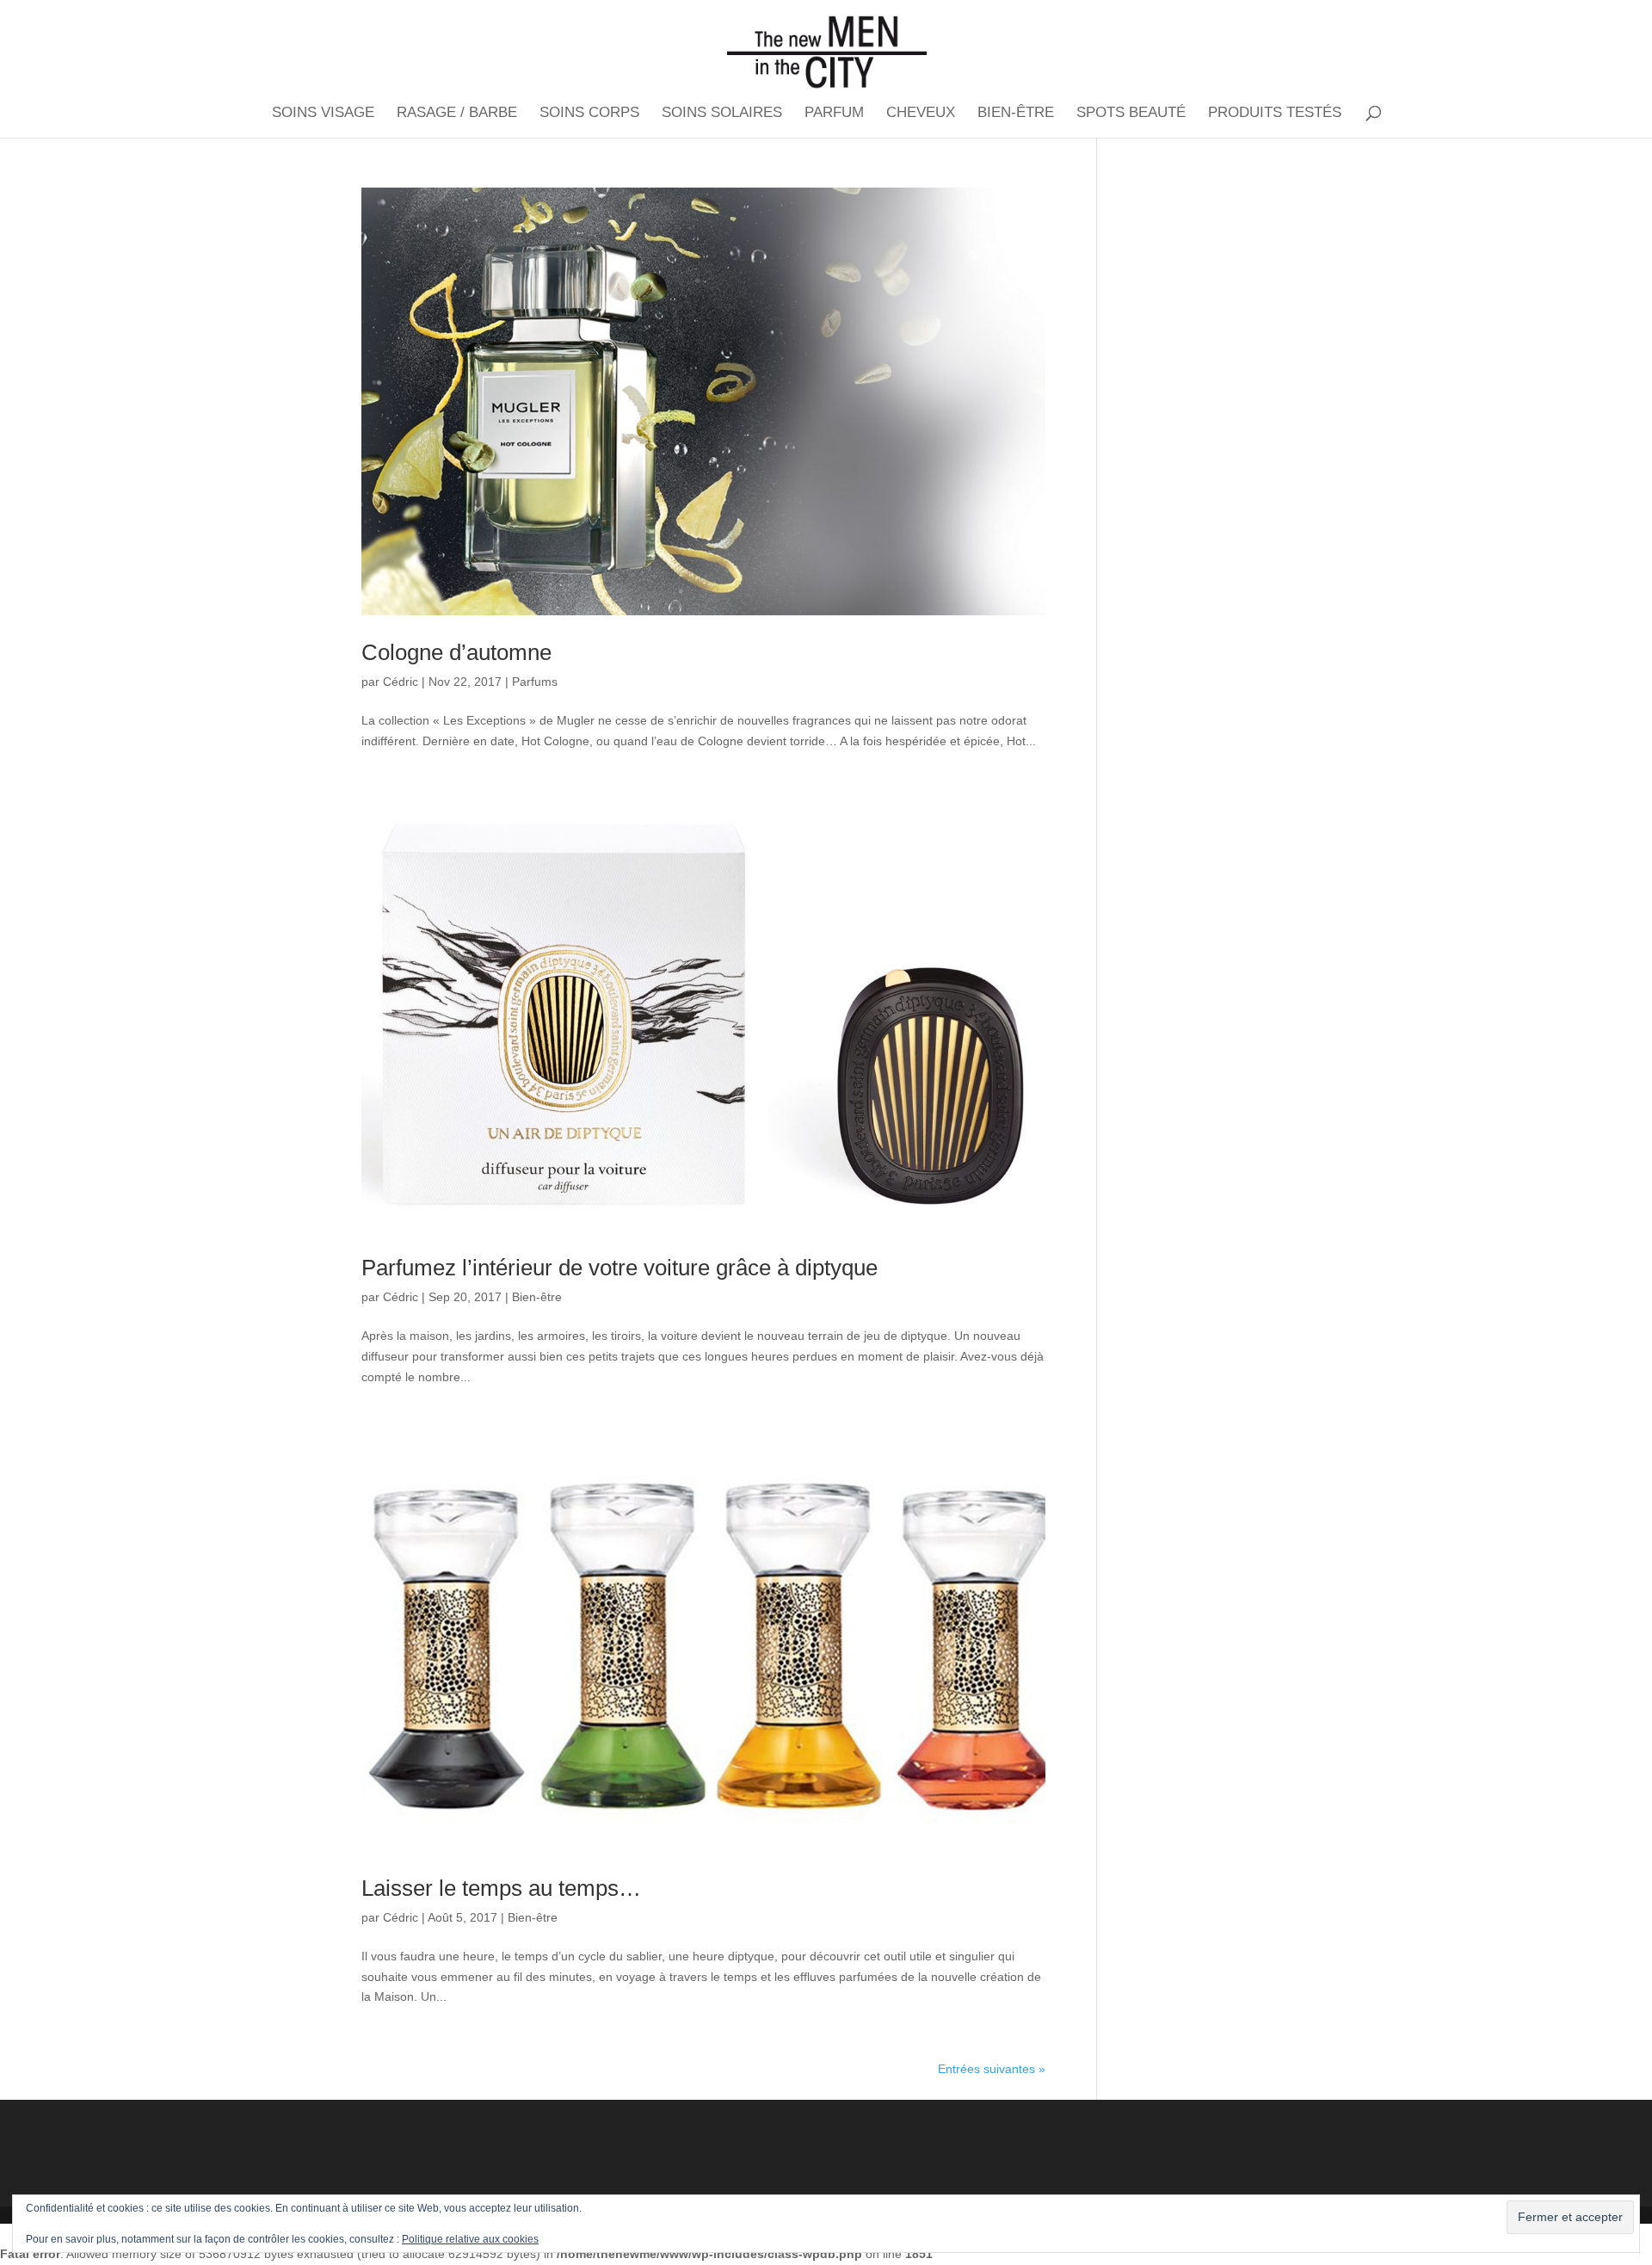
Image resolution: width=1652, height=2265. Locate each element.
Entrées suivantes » (992, 2069)
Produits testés (1275, 114)
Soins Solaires (722, 114)
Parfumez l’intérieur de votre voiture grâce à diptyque (619, 1268)
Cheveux (921, 114)
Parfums (535, 682)
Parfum (834, 114)
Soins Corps (589, 114)
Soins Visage (323, 114)
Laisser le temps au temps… (501, 1888)
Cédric (401, 682)
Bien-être (1016, 114)
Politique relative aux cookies (470, 2239)
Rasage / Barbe (457, 114)
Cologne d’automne (456, 652)
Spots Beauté (1131, 114)
